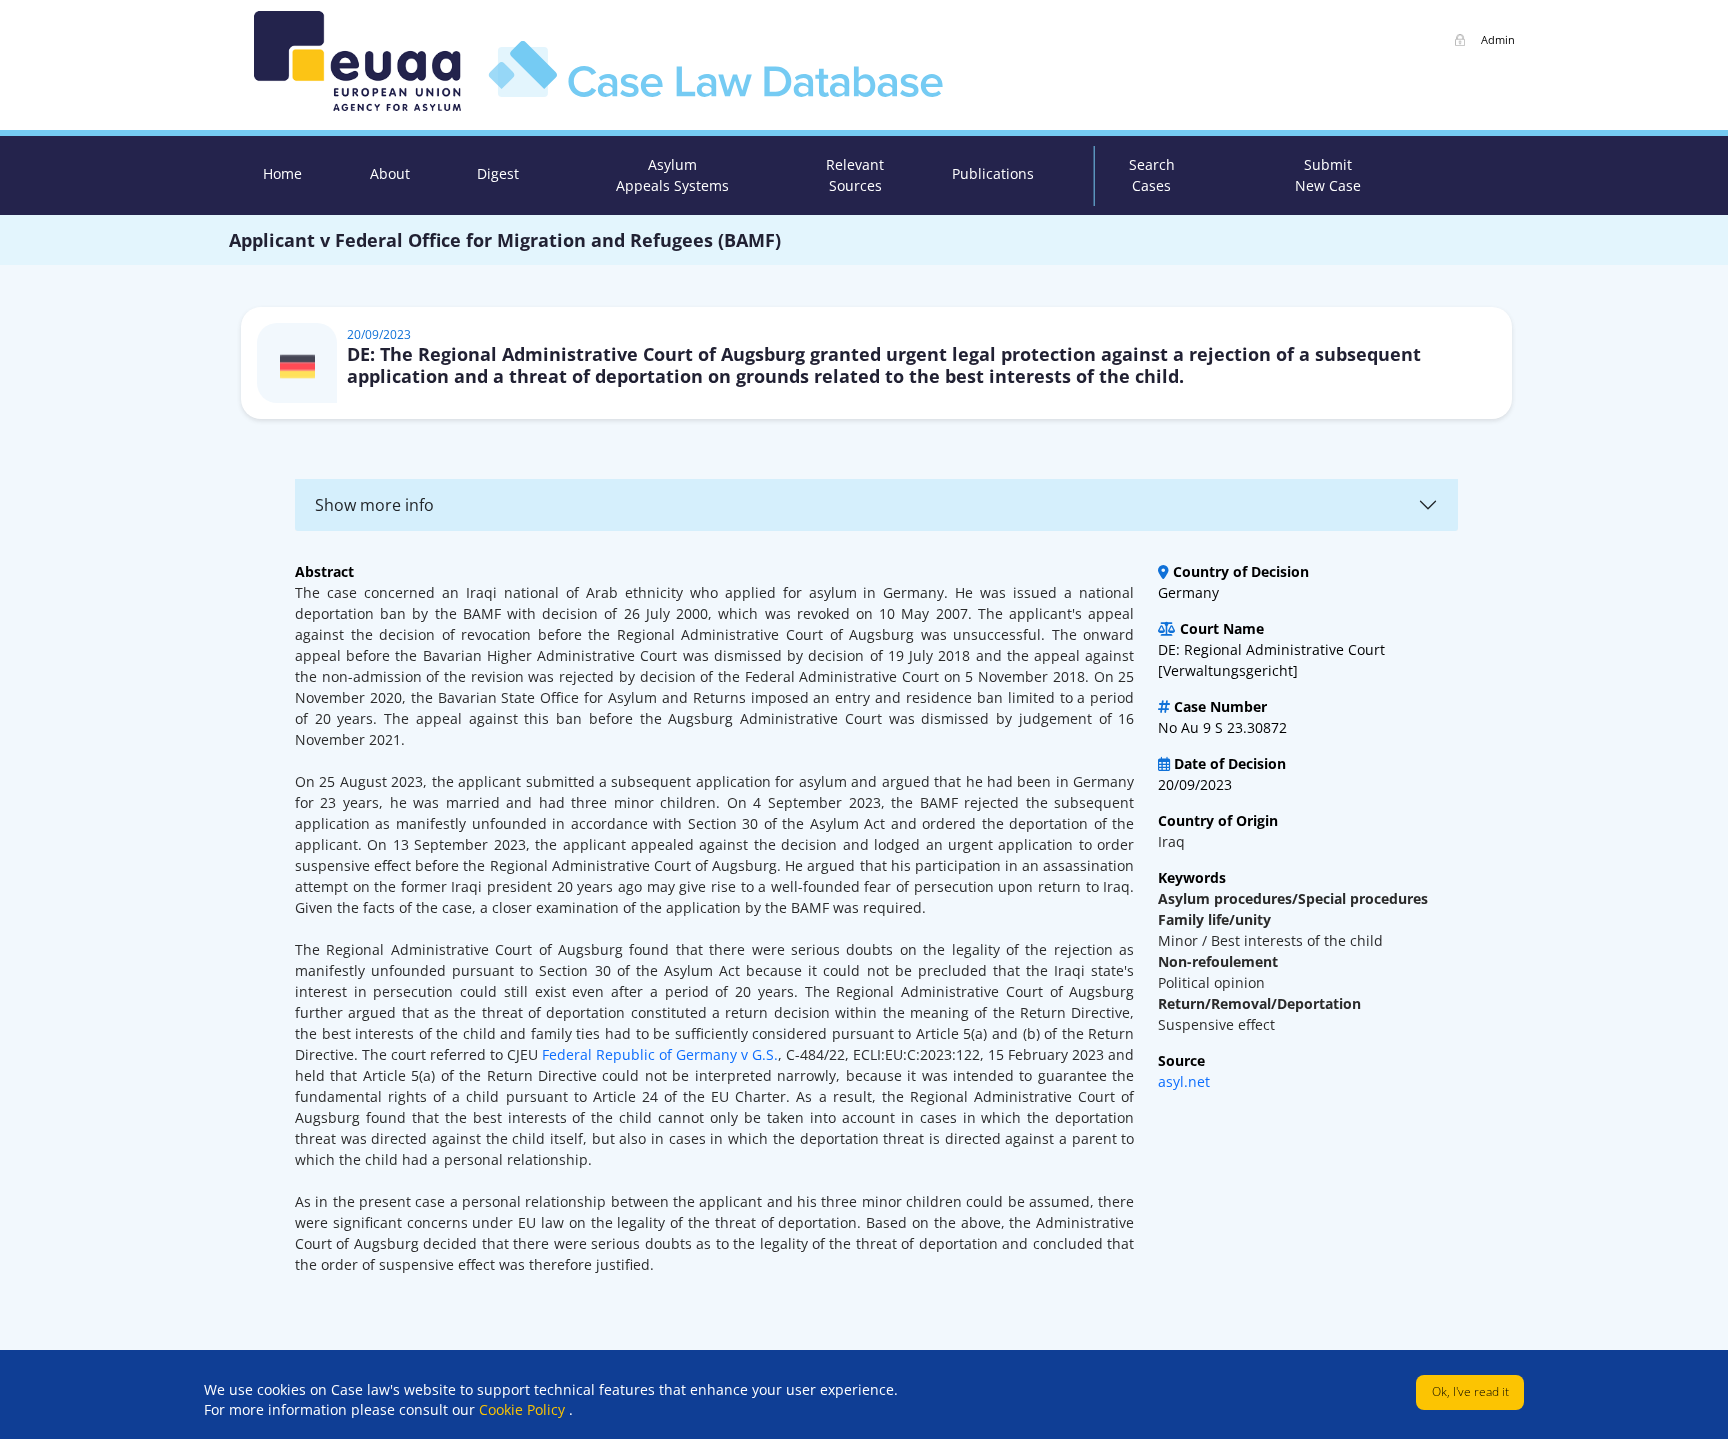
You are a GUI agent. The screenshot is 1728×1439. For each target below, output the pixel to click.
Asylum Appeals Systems (672, 175)
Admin (1498, 39)
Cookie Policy (524, 1408)
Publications (993, 173)
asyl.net (1184, 1081)
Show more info (374, 505)
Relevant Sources (855, 175)
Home (282, 173)
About (390, 173)
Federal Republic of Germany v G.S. (660, 1054)
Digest (498, 173)
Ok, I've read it (1470, 1391)
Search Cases (1152, 175)
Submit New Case (1328, 175)
